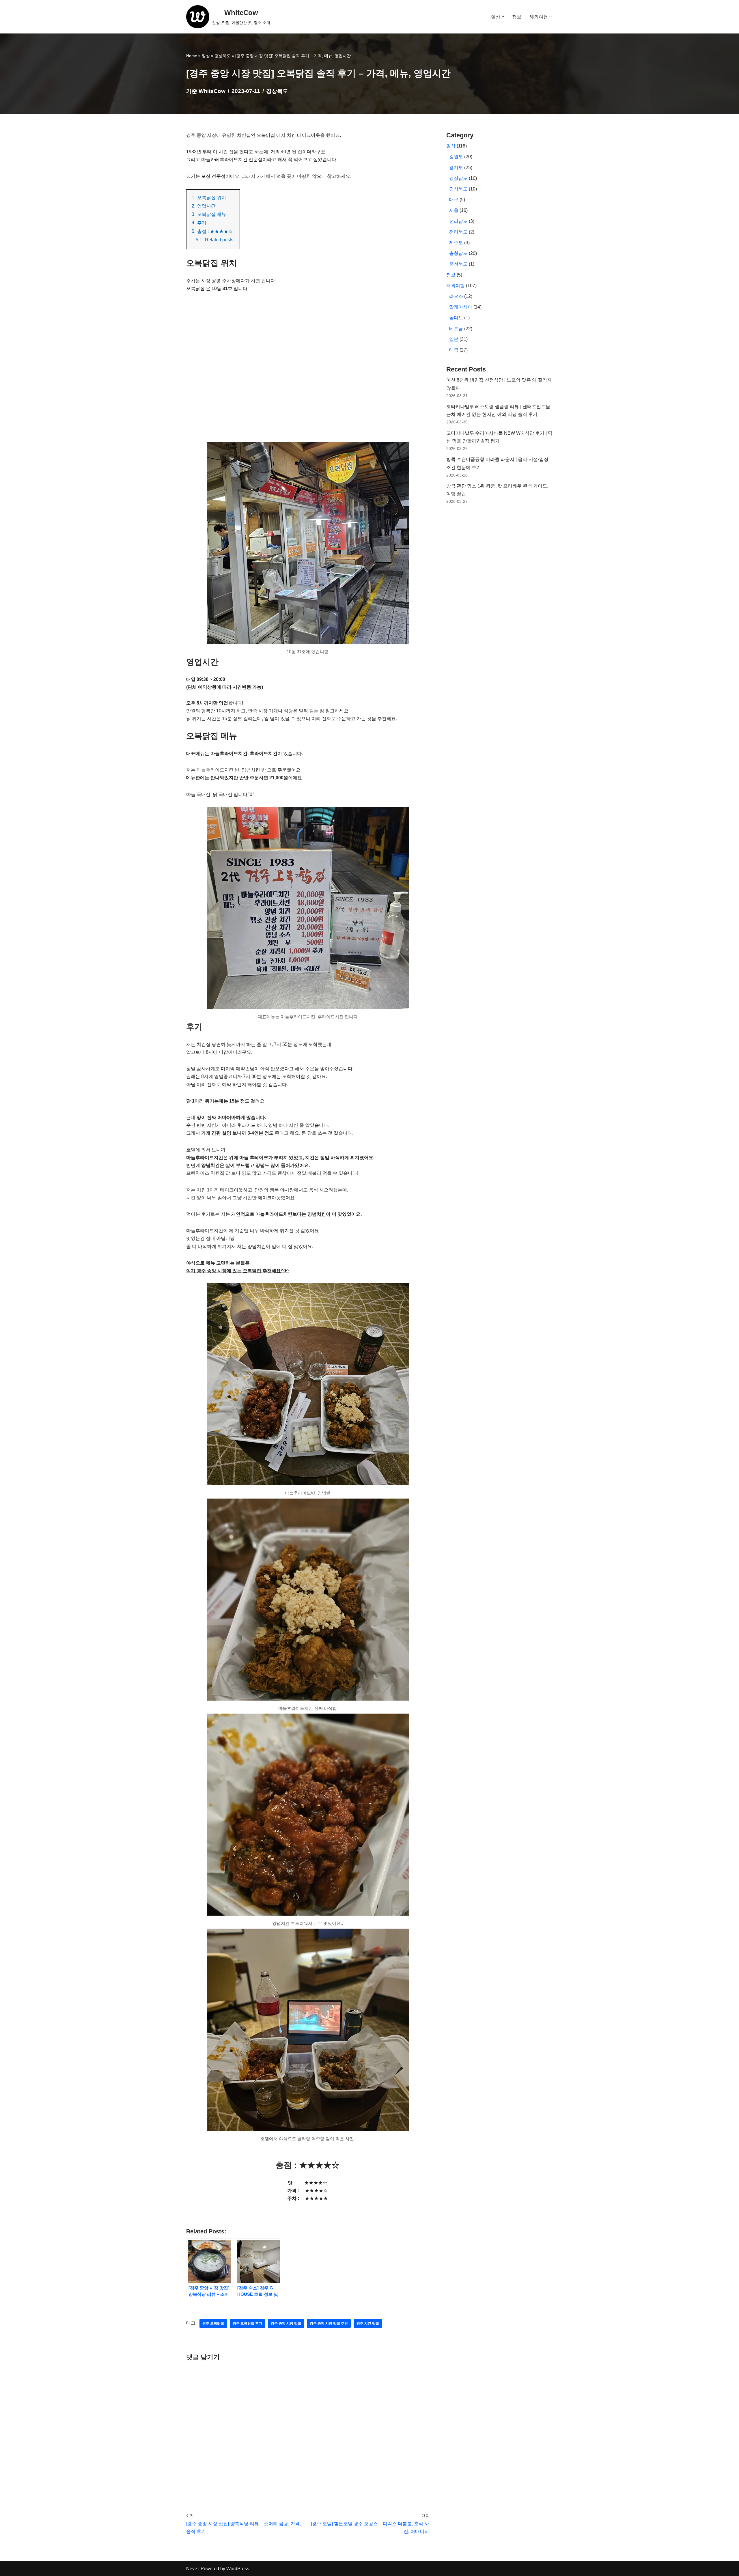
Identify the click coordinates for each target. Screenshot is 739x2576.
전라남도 (458, 221)
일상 (206, 56)
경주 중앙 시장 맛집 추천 (329, 2323)
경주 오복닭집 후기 (247, 2323)
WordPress (238, 2569)
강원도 (456, 157)
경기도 (456, 168)
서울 (454, 210)
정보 (517, 17)
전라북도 (458, 232)
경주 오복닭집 (213, 2323)
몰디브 (456, 318)
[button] (503, 17)
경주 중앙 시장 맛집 (286, 2323)
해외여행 (456, 286)
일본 (454, 339)
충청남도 (458, 253)
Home (192, 56)
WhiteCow (212, 91)
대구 (454, 200)
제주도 (456, 243)
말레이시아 (461, 307)
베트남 (456, 329)
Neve (192, 2569)
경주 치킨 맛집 (368, 2323)
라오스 (456, 296)
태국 (454, 350)
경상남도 (458, 178)
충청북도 (458, 264)
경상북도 (223, 56)
